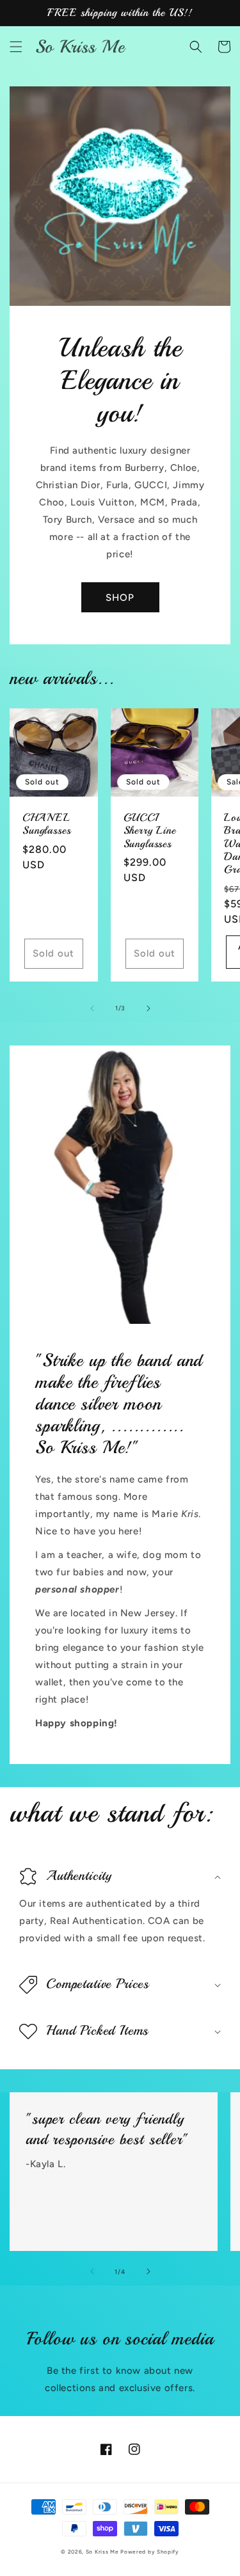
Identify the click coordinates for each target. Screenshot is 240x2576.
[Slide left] (92, 1008)
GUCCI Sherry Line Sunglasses (150, 831)
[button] (16, 47)
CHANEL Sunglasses (46, 824)
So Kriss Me (102, 2552)
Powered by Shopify (150, 2552)
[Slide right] (148, 1008)
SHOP (120, 598)
